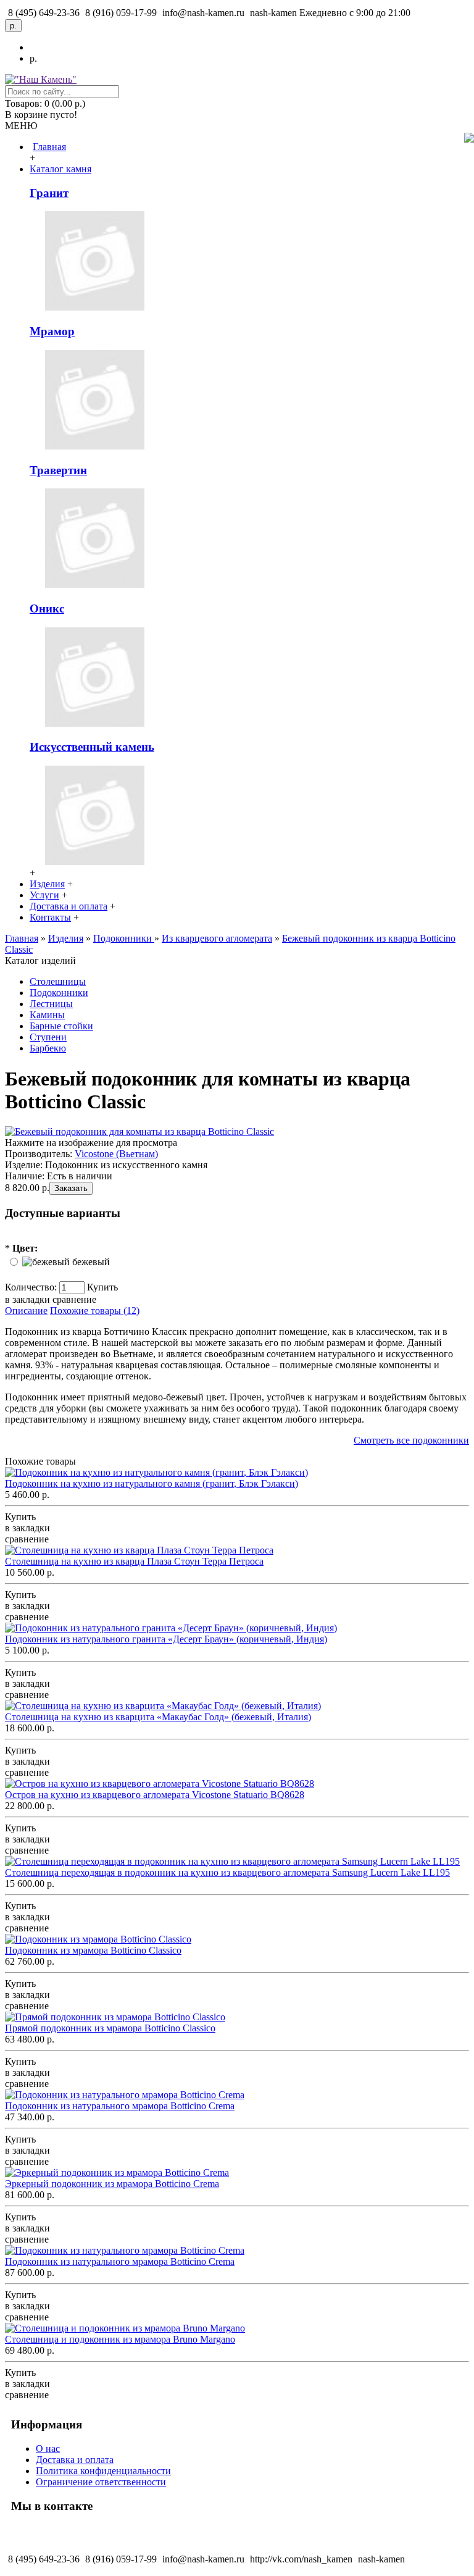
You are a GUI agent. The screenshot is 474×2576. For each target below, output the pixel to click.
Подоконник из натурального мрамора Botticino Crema (120, 2106)
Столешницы (58, 981)
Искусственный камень (92, 747)
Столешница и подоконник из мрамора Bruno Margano (120, 2339)
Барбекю (48, 1048)
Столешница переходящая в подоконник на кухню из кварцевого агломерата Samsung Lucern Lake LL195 (227, 1872)
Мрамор (52, 331)
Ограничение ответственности (101, 2482)
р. (33, 58)
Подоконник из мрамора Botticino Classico (93, 1950)
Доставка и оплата (75, 2460)
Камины (47, 1015)
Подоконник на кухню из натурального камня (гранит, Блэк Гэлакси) (152, 1483)
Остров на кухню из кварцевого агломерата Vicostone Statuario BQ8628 (155, 1795)
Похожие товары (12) (95, 1311)
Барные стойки (61, 1026)
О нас (48, 2448)
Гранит (49, 193)
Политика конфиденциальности (103, 2471)
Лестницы (51, 1004)
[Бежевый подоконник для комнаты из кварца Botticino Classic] (139, 1131)
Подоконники (59, 993)
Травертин (58, 470)
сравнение (74, 1299)
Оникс (47, 608)
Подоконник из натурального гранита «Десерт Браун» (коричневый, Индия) (166, 1639)
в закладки (27, 1299)
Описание (26, 1311)
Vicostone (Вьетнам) (116, 1154)
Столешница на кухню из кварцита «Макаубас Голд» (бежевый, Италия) (158, 1717)
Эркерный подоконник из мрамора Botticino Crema (112, 2184)
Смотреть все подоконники (411, 1440)
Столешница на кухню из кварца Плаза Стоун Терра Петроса (134, 1561)
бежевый (91, 1262)
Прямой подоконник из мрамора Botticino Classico (110, 2028)
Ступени (48, 1037)
